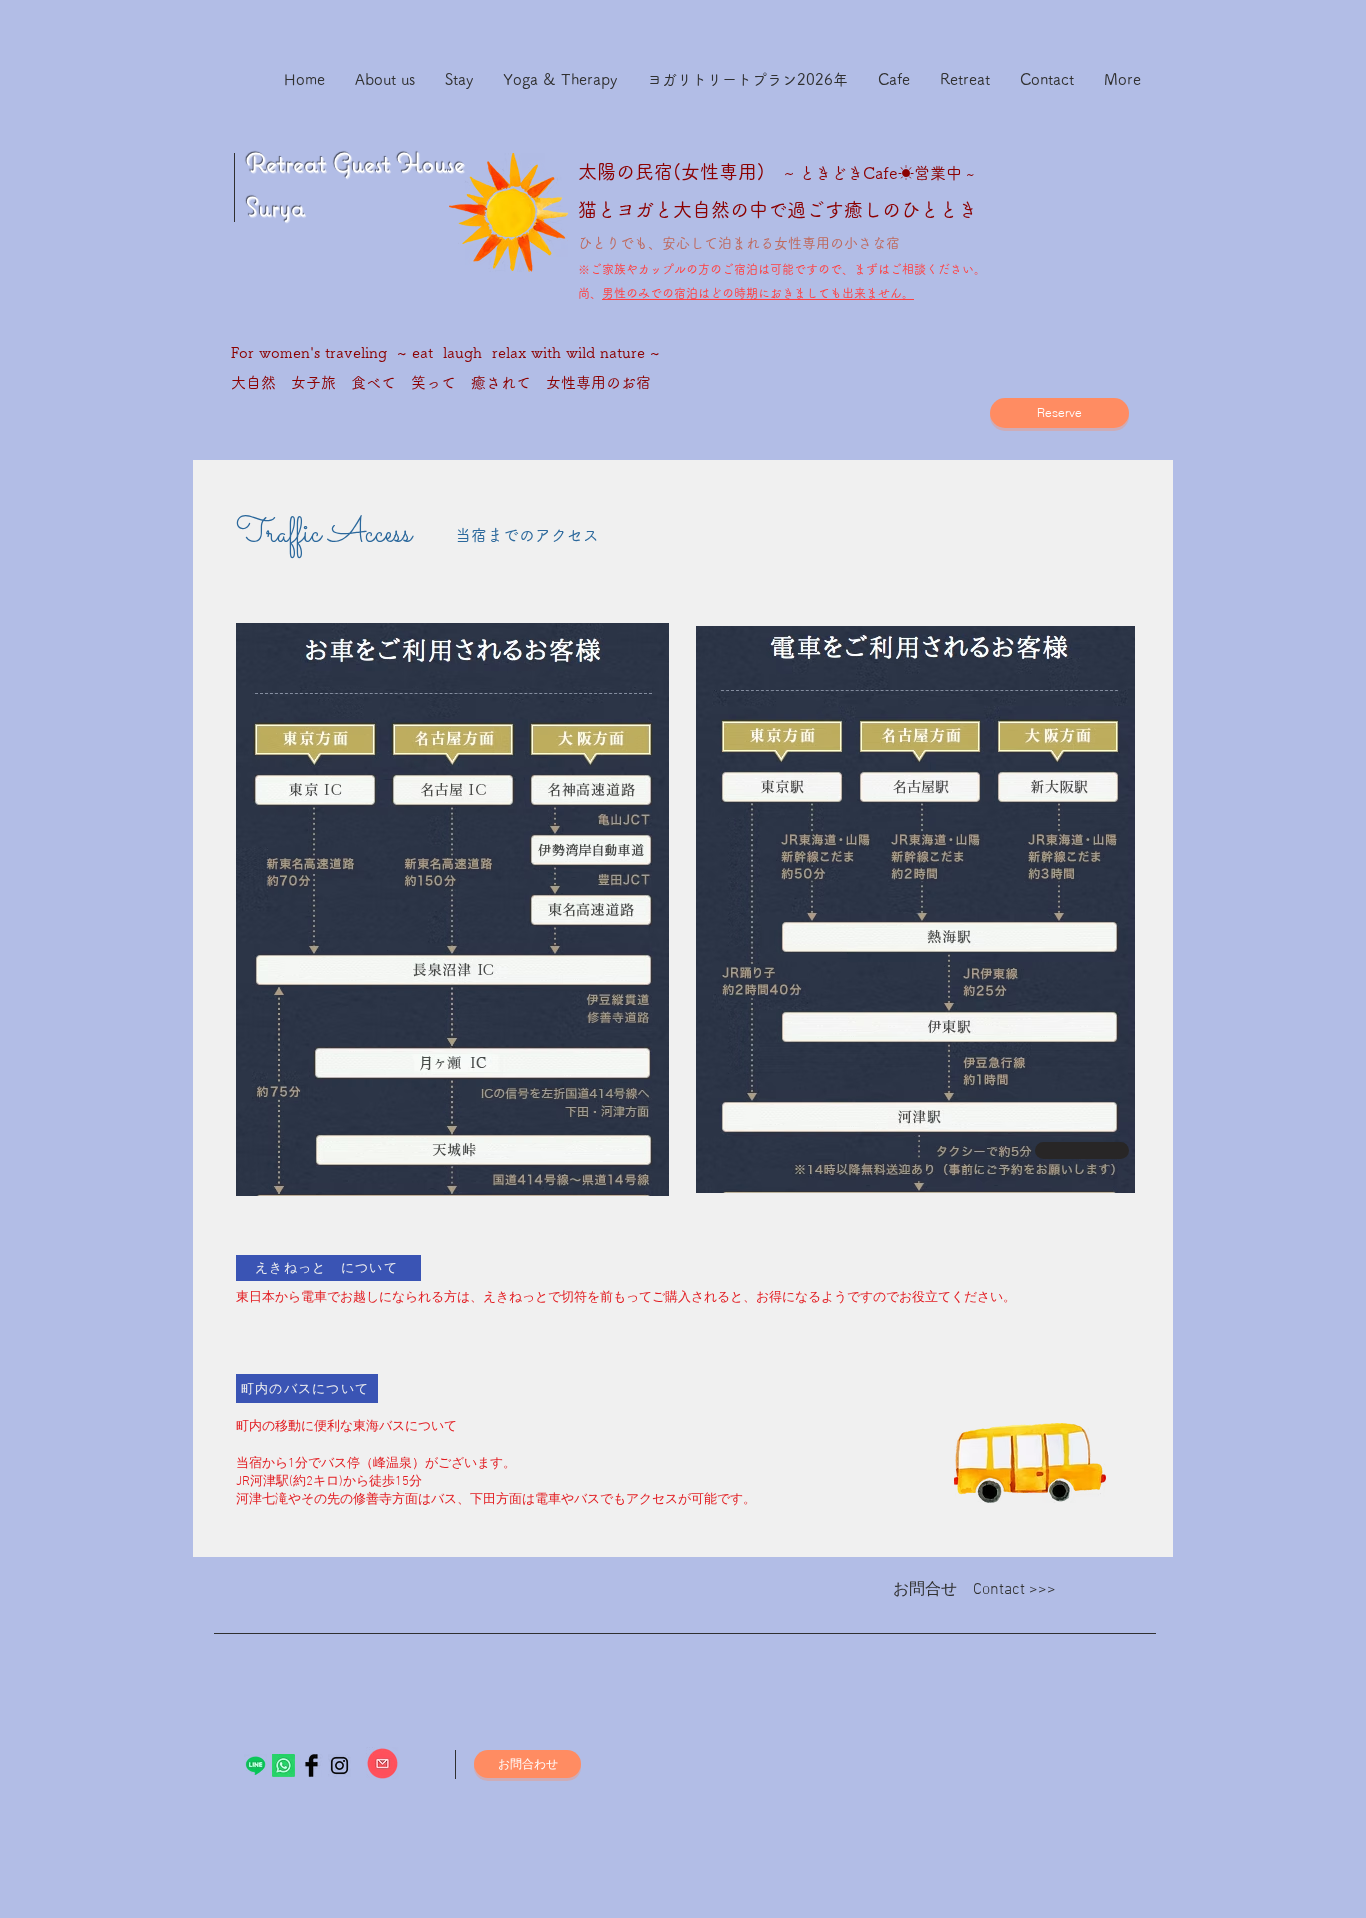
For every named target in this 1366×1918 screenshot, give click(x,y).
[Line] (255, 1765)
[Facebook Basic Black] (311, 1765)
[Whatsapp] (283, 1765)
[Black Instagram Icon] (339, 1765)
